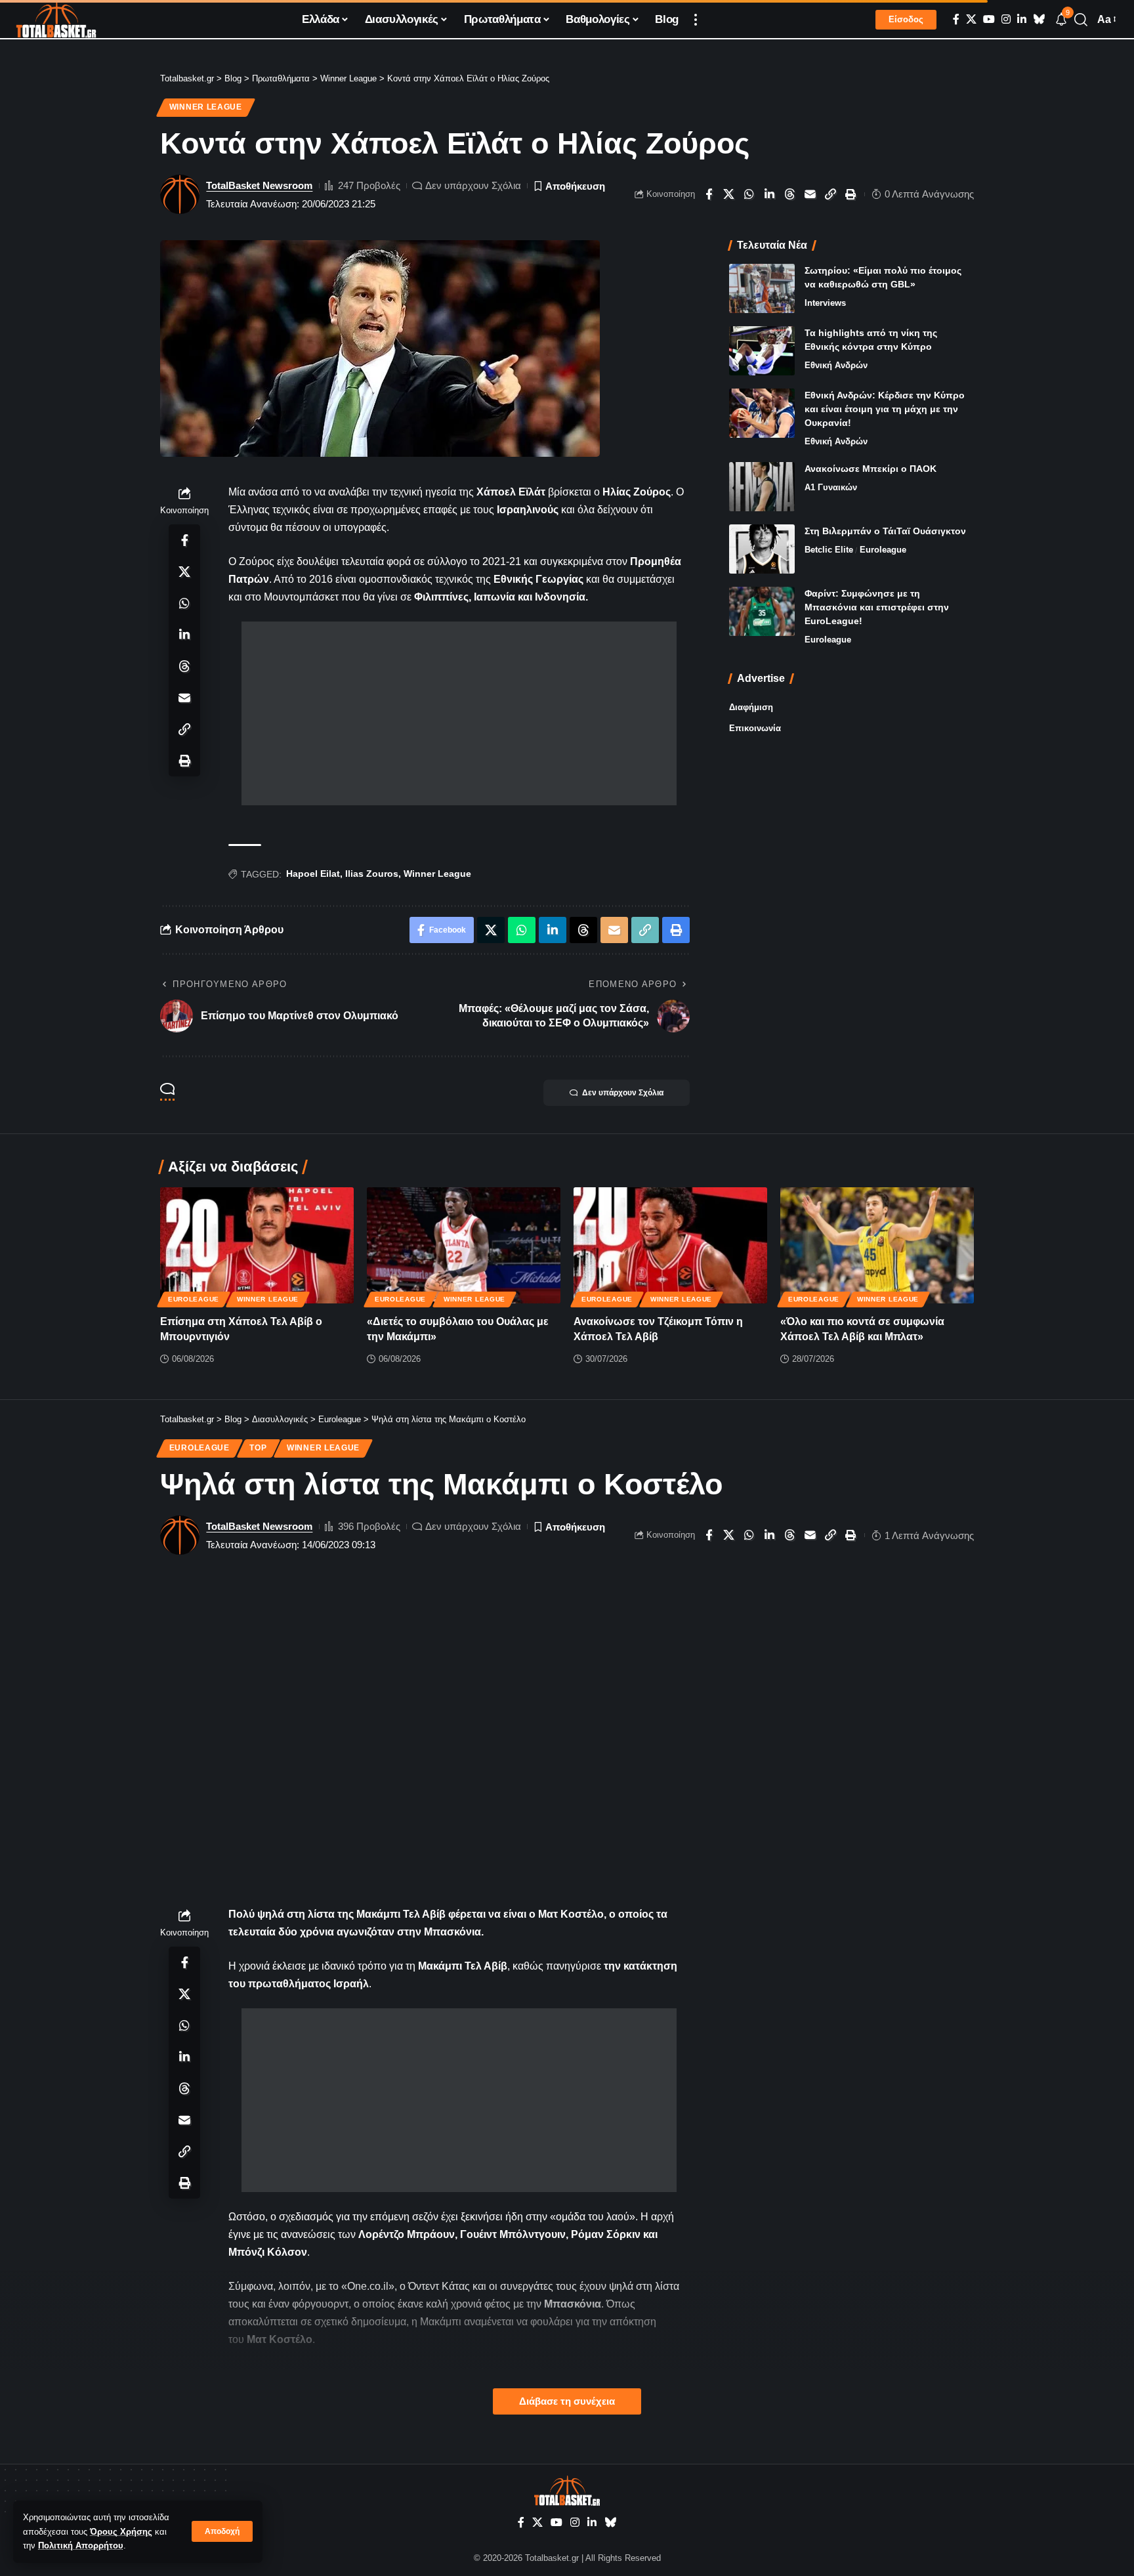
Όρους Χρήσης (121, 2532)
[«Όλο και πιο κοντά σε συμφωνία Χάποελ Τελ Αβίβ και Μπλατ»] (877, 1245)
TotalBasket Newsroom (259, 185)
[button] (222, 2531)
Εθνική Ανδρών (836, 365)
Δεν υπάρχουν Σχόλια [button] (623, 1093)
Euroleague (883, 550)
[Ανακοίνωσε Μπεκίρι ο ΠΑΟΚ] (762, 487)
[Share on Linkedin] (770, 194)
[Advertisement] (459, 713)
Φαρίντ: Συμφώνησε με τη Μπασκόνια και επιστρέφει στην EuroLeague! (877, 607)
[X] (971, 19)
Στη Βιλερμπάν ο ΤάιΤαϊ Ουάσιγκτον (885, 531)
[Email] (810, 194)
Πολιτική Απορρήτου (81, 2545)
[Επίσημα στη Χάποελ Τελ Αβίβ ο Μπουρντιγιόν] (257, 1245)
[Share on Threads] (790, 194)
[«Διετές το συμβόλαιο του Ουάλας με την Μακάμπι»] (464, 1245)
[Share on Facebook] (709, 194)
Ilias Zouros (372, 874)
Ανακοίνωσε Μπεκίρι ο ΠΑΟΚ (871, 469)
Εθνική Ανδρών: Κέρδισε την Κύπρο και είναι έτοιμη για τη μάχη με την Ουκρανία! (885, 409)
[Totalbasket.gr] (56, 20)
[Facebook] (956, 19)
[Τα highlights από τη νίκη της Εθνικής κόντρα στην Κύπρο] (762, 351)
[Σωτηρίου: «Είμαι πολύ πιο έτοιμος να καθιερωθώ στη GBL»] (762, 288)
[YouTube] (989, 19)
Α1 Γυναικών (831, 487)
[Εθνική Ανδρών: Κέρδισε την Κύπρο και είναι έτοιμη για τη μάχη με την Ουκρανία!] (762, 413)
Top (258, 1448)
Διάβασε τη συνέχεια (567, 2401)
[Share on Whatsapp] (749, 194)
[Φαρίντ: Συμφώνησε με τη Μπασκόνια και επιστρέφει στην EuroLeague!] (762, 611)
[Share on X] (729, 194)
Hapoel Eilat (313, 874)
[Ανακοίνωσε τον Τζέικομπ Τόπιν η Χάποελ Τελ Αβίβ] (670, 1245)
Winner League (206, 107)
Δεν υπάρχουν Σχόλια (473, 185)
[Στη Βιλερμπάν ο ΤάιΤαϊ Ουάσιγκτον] (762, 549)
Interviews (825, 303)
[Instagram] (1006, 19)
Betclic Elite (829, 550)
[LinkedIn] (1022, 19)
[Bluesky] (1039, 19)
